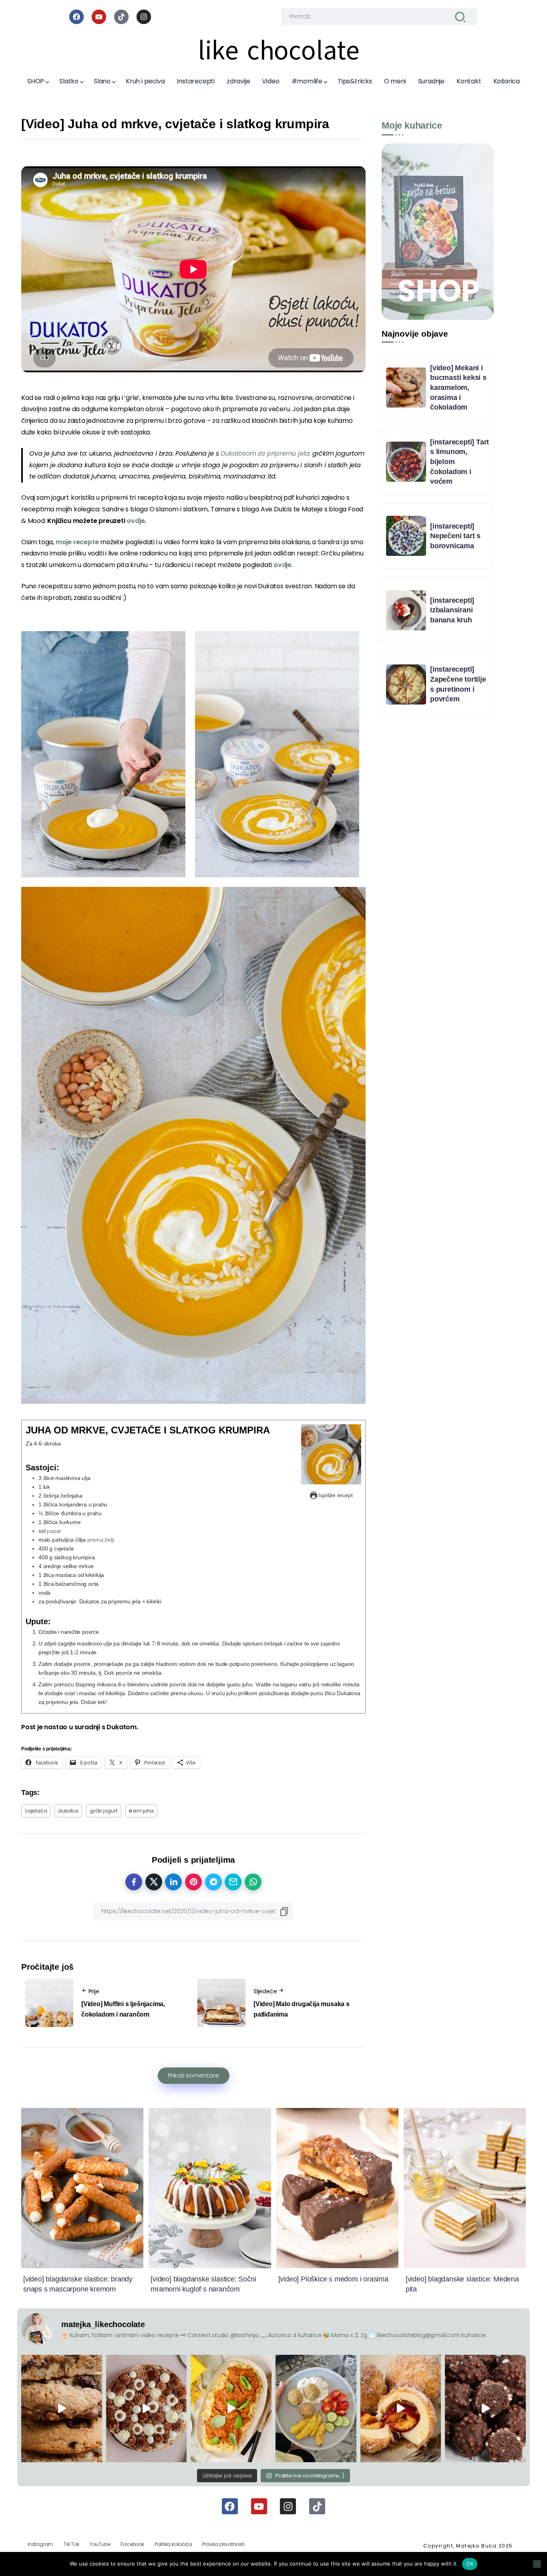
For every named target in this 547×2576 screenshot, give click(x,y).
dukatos (68, 1811)
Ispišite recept (335, 1495)
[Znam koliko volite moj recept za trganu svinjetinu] (231, 2408)
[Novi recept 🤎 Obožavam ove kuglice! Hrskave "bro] (485, 2408)
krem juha (141, 1811)
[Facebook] (76, 17)
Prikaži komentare (194, 2075)
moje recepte (77, 542)
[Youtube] (99, 17)
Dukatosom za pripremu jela (265, 453)
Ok (470, 2564)
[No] (537, 2564)
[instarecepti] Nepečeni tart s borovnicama (455, 536)
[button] (103, 754)
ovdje (283, 565)
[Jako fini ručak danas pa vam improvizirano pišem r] (316, 2408)
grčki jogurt (104, 1811)
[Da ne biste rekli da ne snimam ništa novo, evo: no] (147, 2408)
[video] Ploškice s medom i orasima (333, 2279)
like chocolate (279, 50)
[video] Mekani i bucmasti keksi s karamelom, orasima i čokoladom (458, 388)
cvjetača (36, 1811)
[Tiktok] (121, 17)
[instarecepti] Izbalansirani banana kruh (452, 610)
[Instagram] (144, 17)
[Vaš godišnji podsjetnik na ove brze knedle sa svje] (401, 2408)
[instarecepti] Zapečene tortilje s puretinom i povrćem (458, 684)
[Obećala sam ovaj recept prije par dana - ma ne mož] (62, 2408)
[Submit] (460, 17)
